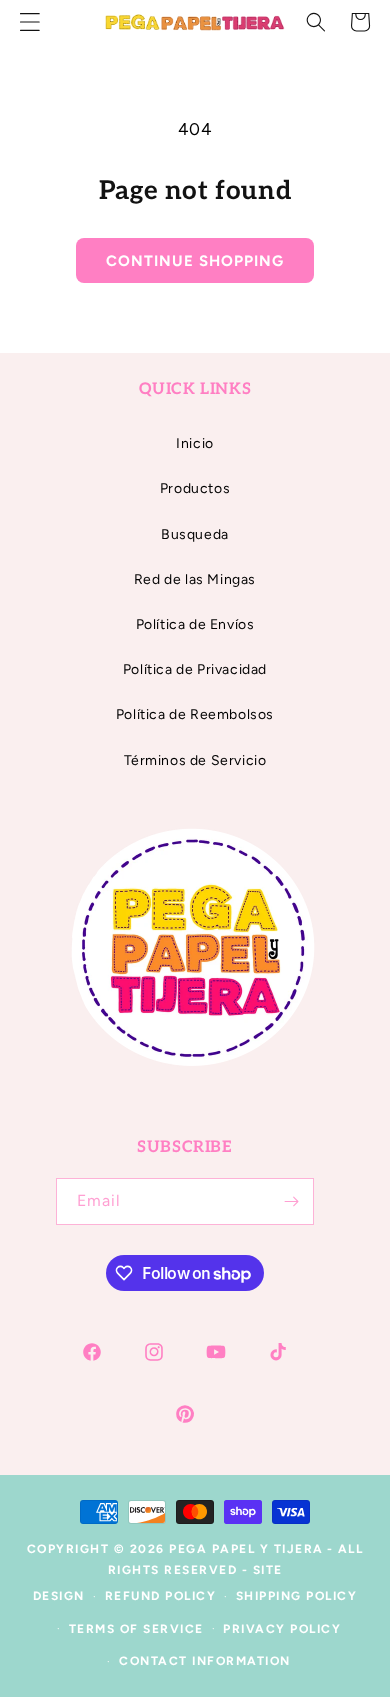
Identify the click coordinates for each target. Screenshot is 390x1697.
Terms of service (136, 1629)
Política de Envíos (195, 624)
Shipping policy (297, 1596)
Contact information (205, 1661)
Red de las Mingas (195, 579)
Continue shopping (195, 261)
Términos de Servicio (195, 760)
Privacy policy (282, 1629)
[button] (316, 22)
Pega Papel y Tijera (246, 1549)
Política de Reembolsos (195, 714)
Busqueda (195, 534)
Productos (195, 488)
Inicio (195, 443)
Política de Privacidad (195, 669)
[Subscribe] (291, 1201)
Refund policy (161, 1596)
